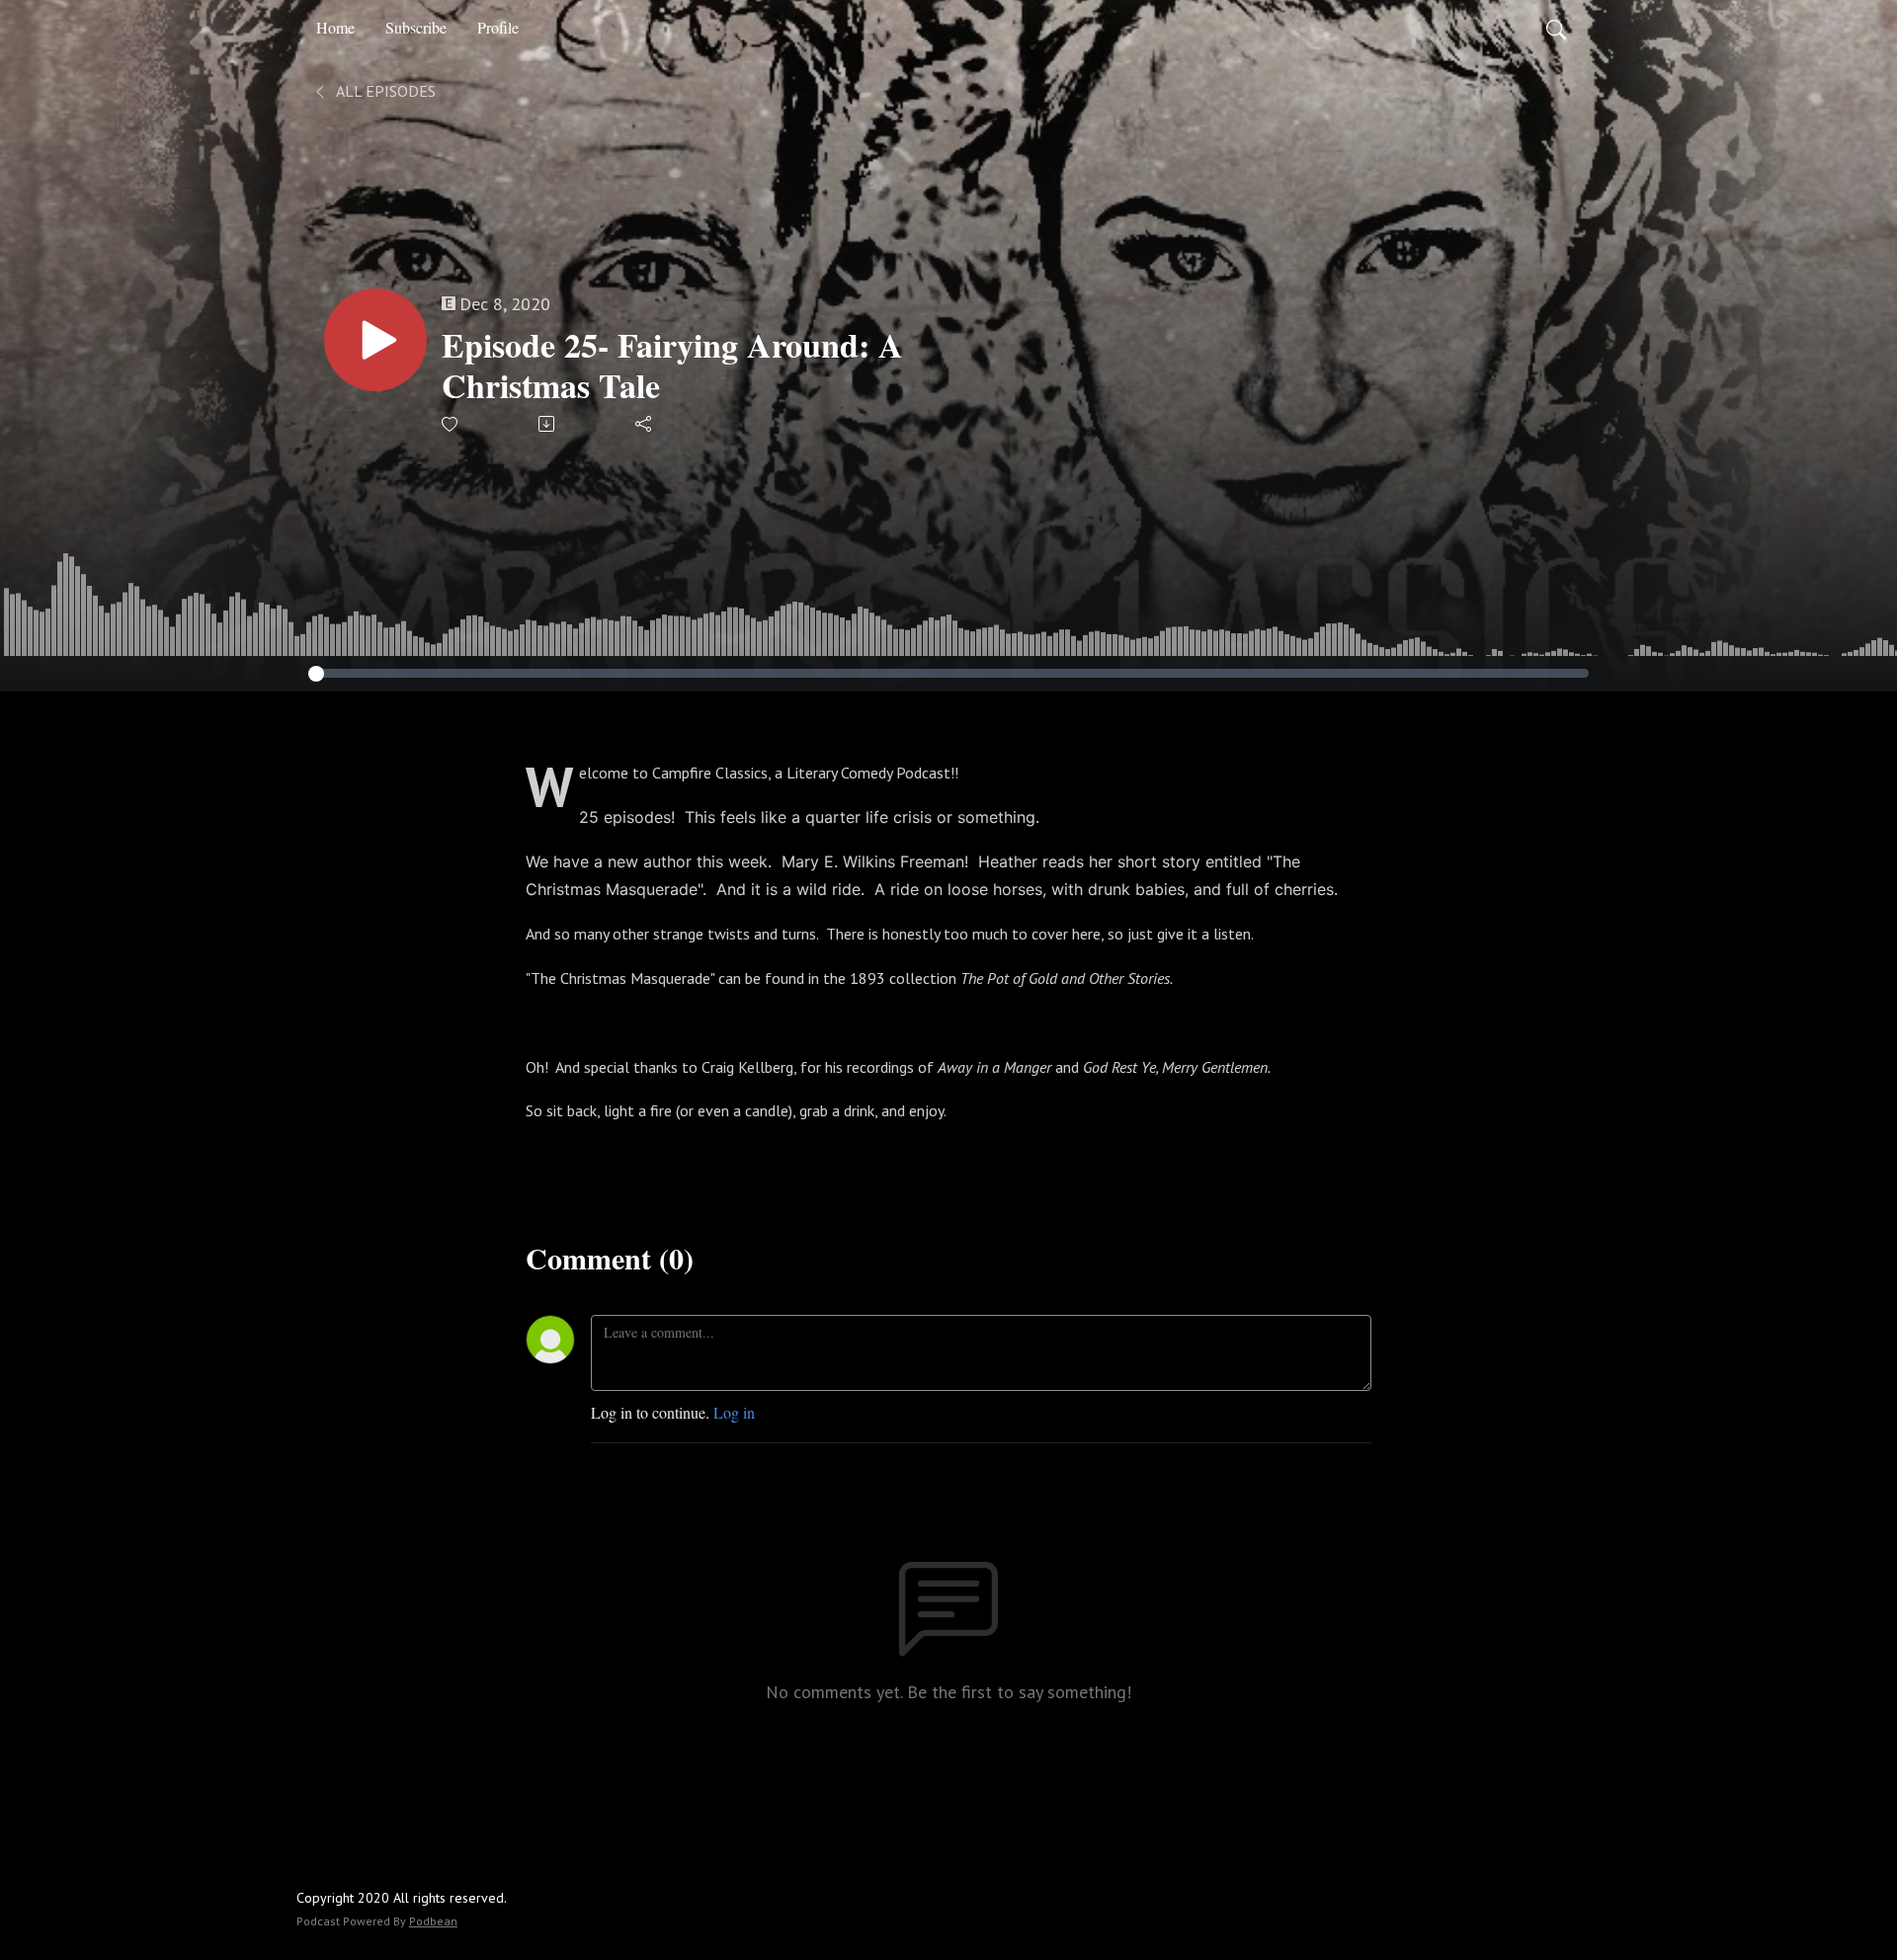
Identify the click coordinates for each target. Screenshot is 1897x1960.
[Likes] (451, 424)
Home (335, 27)
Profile (498, 27)
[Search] (1556, 28)
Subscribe (416, 27)
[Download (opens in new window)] (548, 424)
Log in (734, 1412)
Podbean (433, 1921)
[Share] (645, 424)
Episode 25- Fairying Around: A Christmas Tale (672, 366)
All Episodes (384, 91)
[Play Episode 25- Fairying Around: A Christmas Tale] (375, 340)
